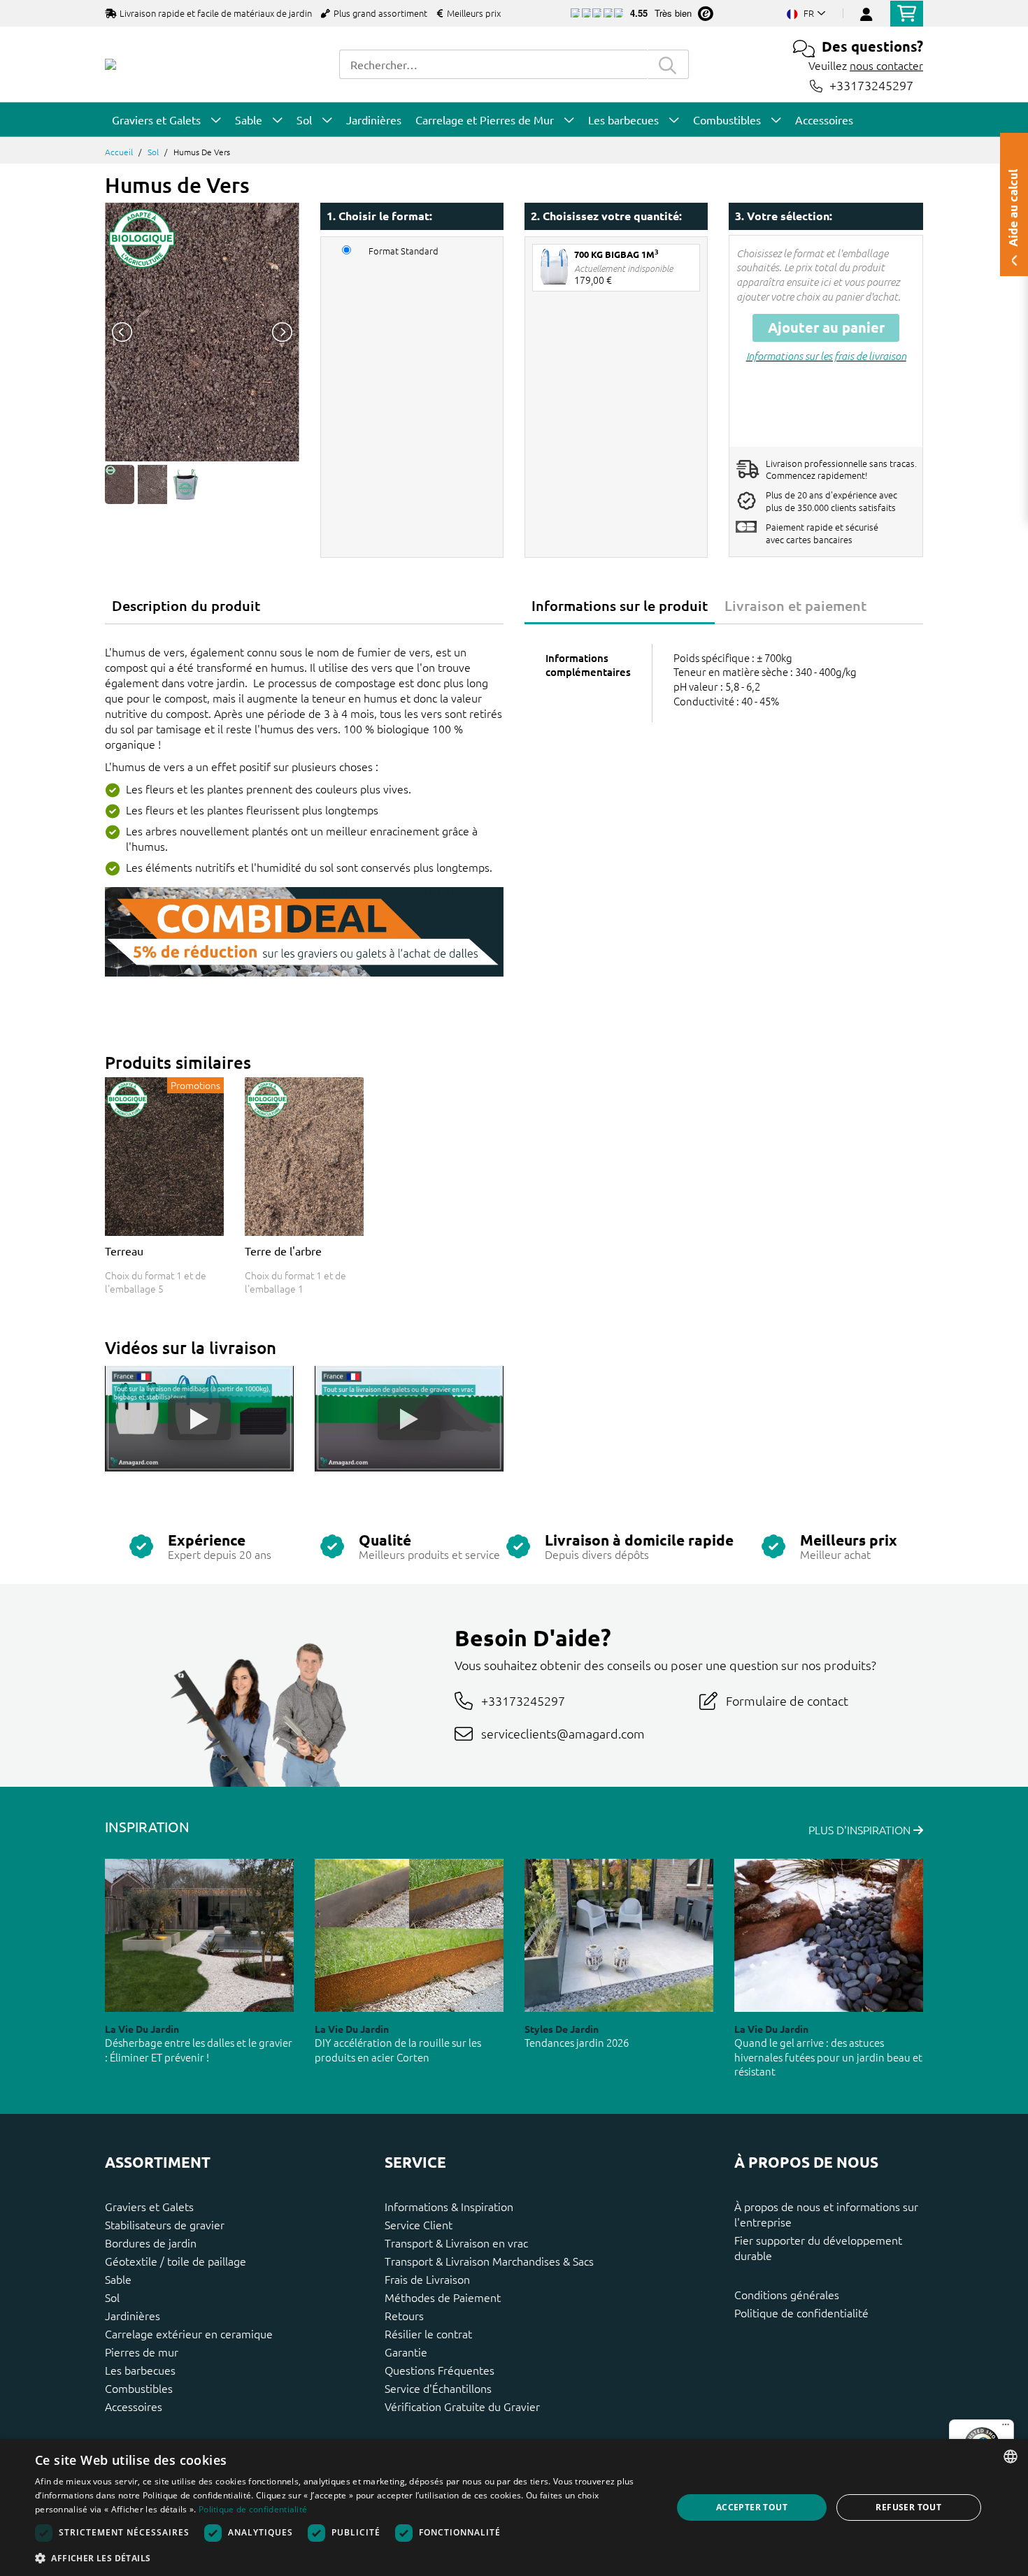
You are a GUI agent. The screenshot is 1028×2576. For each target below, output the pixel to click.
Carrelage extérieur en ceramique (189, 2333)
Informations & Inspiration (449, 2206)
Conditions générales (787, 2294)
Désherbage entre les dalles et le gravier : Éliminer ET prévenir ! (199, 2050)
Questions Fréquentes (440, 2370)
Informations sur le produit (620, 605)
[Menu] (1006, 2428)
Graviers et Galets (149, 2206)
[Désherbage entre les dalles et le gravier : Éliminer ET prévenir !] (199, 1935)
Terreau (124, 1251)
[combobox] (493, 64)
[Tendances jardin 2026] (619, 1935)
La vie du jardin (142, 2029)
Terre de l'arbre (283, 1251)
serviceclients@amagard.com (563, 1733)
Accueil (119, 152)
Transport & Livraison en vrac (456, 2243)
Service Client (419, 2224)
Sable (118, 2279)
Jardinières (133, 2315)
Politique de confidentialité (801, 2312)
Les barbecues (140, 2370)
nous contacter (886, 65)
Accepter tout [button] (752, 2507)
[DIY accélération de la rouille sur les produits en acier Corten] (409, 1935)
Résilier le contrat (428, 2333)
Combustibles (139, 2388)
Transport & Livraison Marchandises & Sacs (489, 2261)
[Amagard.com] (110, 64)
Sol (153, 152)
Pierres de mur (142, 2352)
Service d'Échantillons (438, 2388)
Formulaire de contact (787, 1700)
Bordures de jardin (151, 2243)
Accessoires (134, 2406)
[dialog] (514, 2507)
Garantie (406, 2352)
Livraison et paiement (795, 605)
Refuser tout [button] (908, 2507)
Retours (404, 2315)
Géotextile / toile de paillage (176, 2261)
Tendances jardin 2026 (577, 2042)
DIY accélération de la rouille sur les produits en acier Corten (398, 2050)
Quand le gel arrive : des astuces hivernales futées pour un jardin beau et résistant (828, 2057)
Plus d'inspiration (861, 1829)
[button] (344, 2558)
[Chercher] (668, 64)
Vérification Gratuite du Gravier (462, 2406)
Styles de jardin (562, 2029)
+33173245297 (871, 86)
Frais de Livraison (427, 2279)
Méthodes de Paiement (443, 2297)
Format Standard (404, 251)
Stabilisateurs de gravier (165, 2224)
